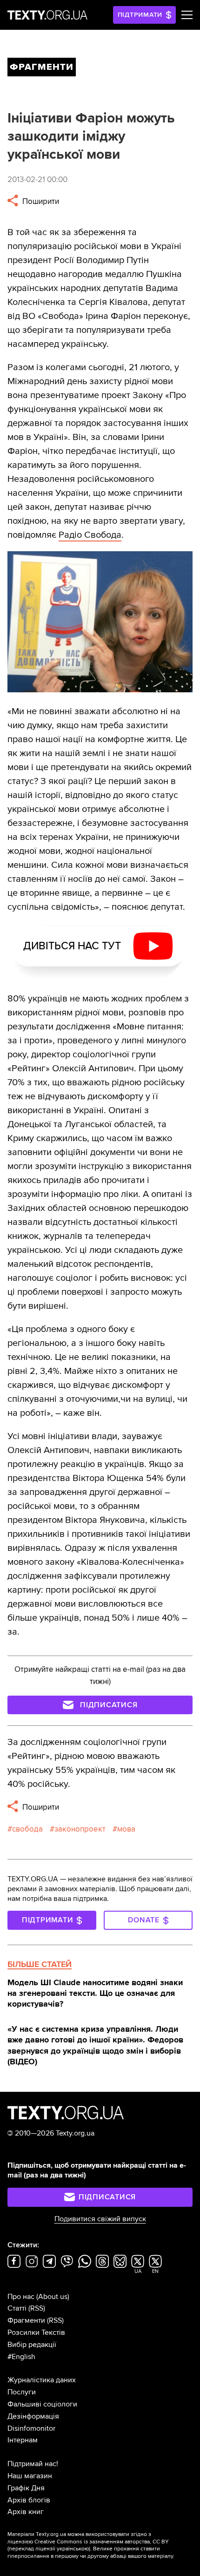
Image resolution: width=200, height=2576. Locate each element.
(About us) (53, 2297)
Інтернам (23, 2440)
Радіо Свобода (90, 535)
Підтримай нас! (33, 2464)
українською (73, 2549)
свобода (27, 1829)
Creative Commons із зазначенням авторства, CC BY (102, 2542)
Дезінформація (33, 2416)
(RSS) (37, 2308)
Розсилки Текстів (36, 2333)
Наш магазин (30, 2476)
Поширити (40, 201)
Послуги (22, 2392)
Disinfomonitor (31, 2428)
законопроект (80, 1829)
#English (21, 2357)
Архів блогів (29, 2500)
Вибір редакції (32, 2345)
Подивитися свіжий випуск (100, 2219)
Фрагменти (26, 2320)
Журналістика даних (42, 2380)
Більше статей (40, 1964)
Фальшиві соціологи (42, 2404)
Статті (17, 2308)
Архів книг (26, 2512)
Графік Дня (26, 2488)
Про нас (21, 2297)
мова (126, 1829)
